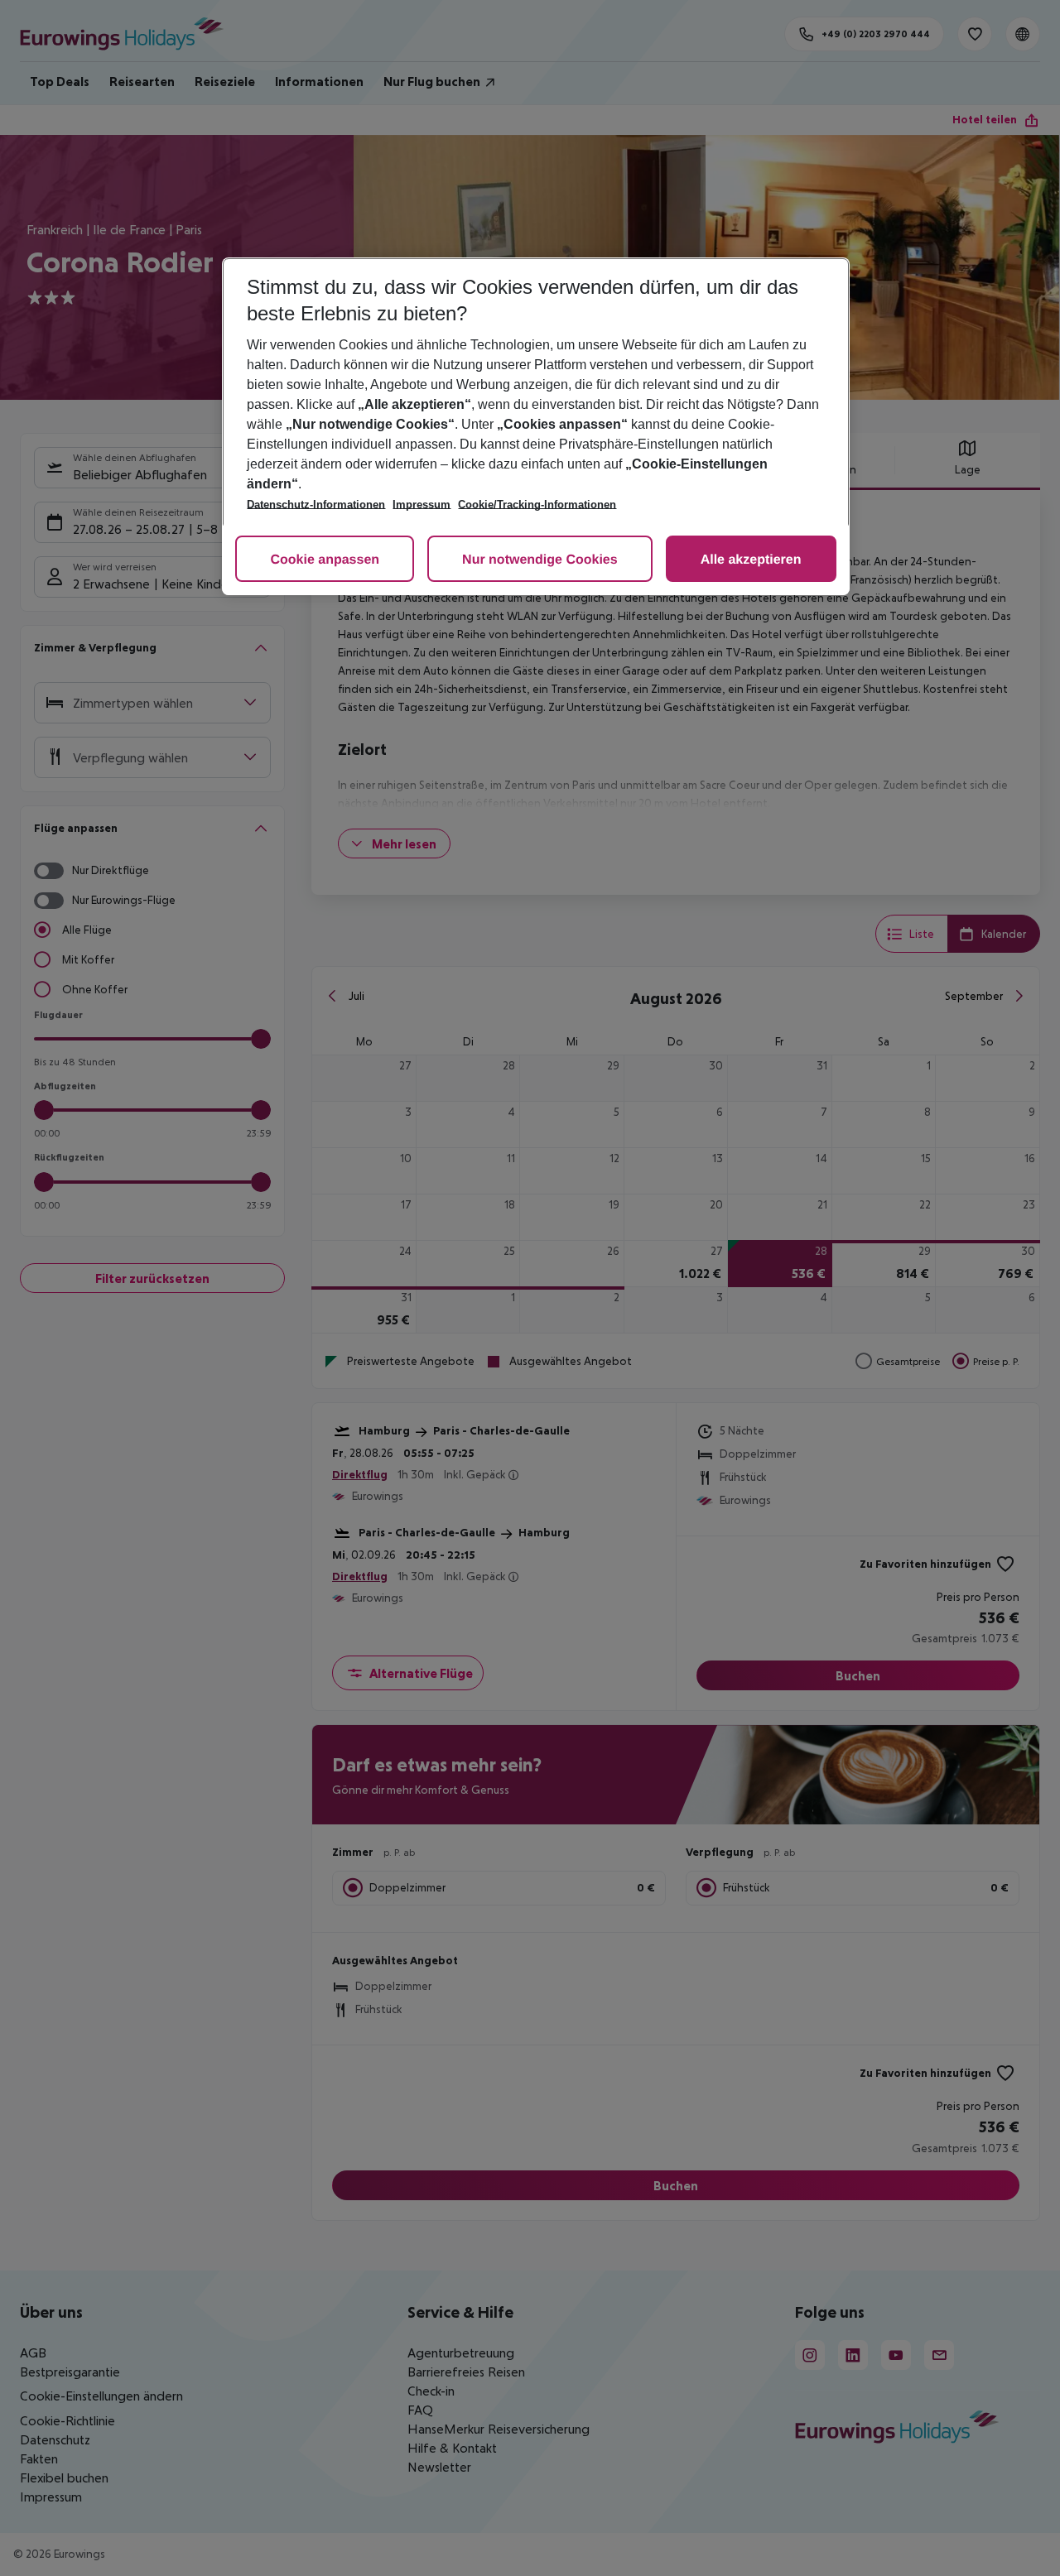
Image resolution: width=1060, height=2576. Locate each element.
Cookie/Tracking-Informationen (537, 505)
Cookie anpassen (325, 560)
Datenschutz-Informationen (316, 505)
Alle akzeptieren (751, 560)
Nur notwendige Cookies (540, 560)
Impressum (422, 505)
